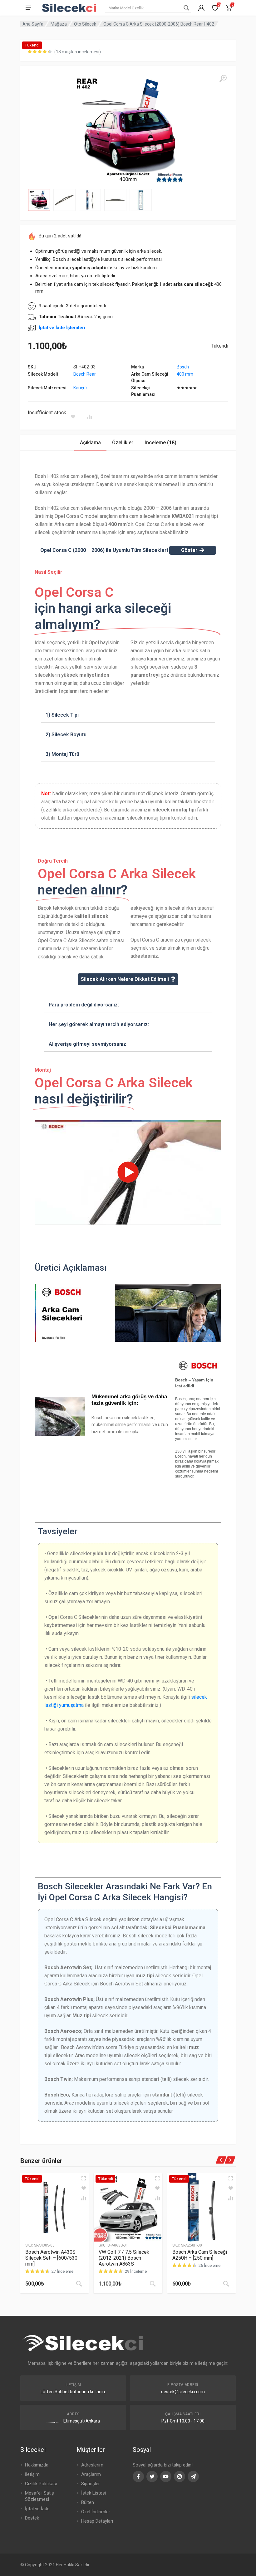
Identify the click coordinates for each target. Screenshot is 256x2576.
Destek (32, 2518)
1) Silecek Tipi (62, 715)
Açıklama (90, 443)
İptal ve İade (37, 2509)
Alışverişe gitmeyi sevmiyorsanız (87, 1044)
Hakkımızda (37, 2465)
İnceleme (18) (160, 443)
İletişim (32, 2474)
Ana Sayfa (33, 24)
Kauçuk (81, 388)
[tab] (90, 443)
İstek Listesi (94, 2493)
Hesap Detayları (97, 2521)
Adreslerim (92, 2465)
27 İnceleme (62, 2271)
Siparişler (91, 2484)
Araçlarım (91, 2474)
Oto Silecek (85, 24)
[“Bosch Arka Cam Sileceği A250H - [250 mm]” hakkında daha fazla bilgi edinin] (226, 2284)
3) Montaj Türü (62, 754)
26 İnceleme (209, 2265)
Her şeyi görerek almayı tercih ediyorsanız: (99, 1024)
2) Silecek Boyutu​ (66, 735)
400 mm (185, 374)
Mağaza (59, 24)
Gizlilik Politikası (41, 2484)
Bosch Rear (85, 374)
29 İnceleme (136, 2271)
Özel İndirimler (96, 2512)
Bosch (183, 367)
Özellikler (123, 443)
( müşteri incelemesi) (78, 52)
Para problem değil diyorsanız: (84, 1005)
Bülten (88, 2502)
